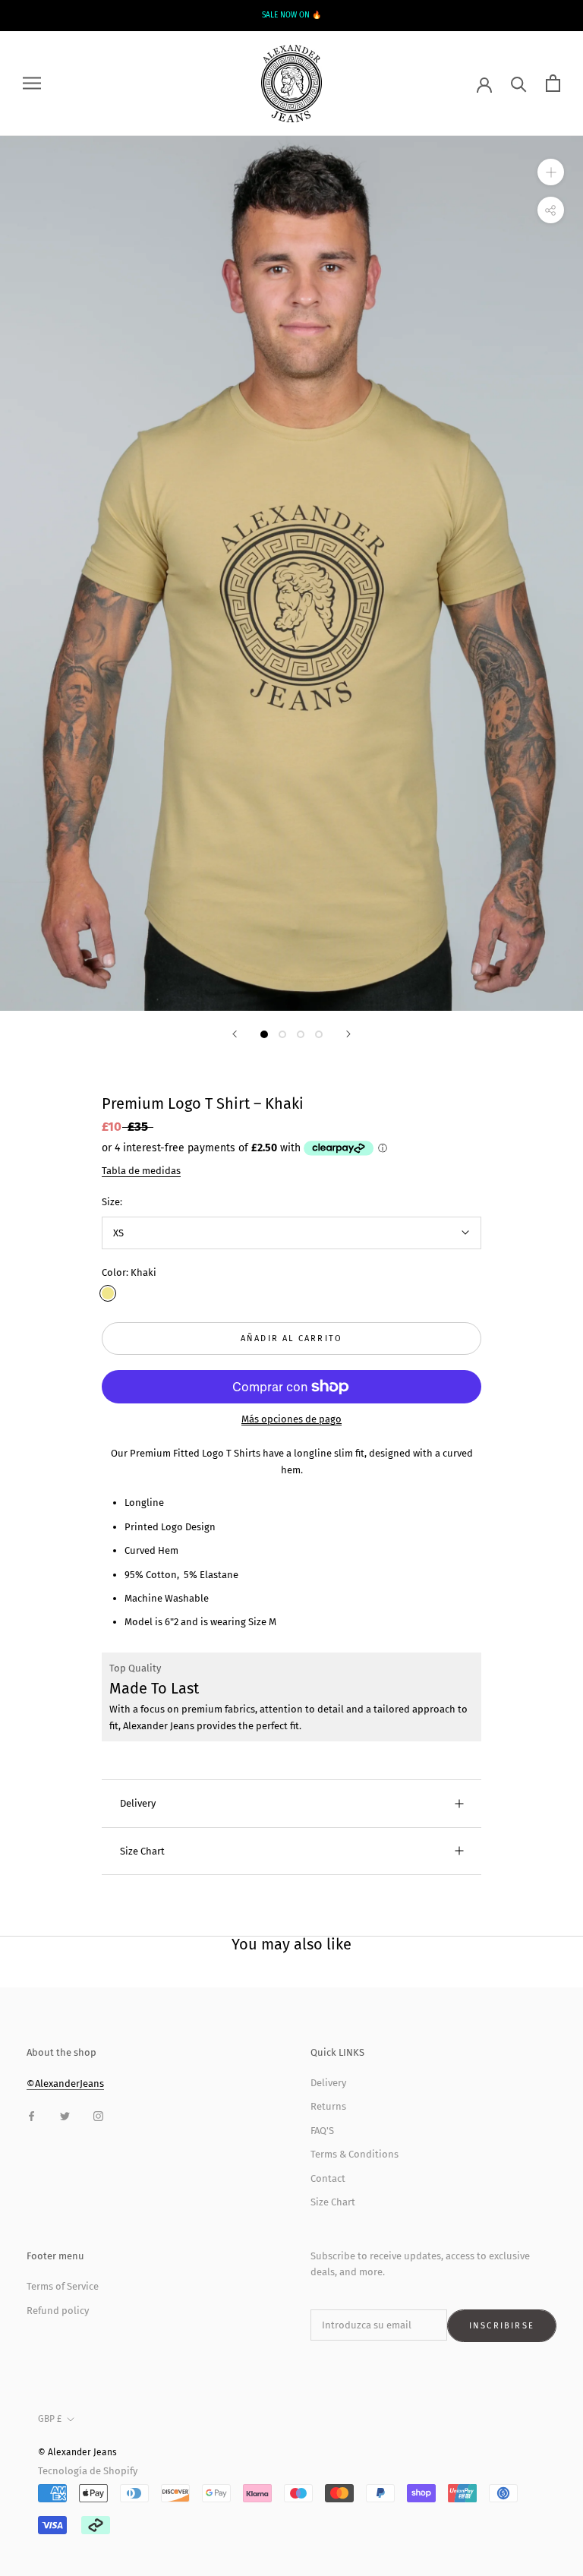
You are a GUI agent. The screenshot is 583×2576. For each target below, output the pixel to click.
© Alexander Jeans (77, 2452)
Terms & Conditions (355, 2154)
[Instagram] (98, 2115)
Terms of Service (63, 2286)
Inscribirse (502, 2326)
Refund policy (58, 2311)
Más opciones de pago (291, 1419)
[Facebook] (32, 2115)
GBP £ (50, 2419)
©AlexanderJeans (65, 2084)
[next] (542, 15)
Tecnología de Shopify (88, 2471)
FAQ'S (322, 2131)
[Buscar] (519, 83)
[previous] (41, 15)
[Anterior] (235, 1034)
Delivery (138, 1803)
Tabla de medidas (141, 1171)
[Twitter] (65, 2115)
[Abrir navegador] (32, 83)
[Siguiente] (348, 1034)
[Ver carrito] (553, 83)
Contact (328, 2178)
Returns (328, 2106)
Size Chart (142, 1851)
